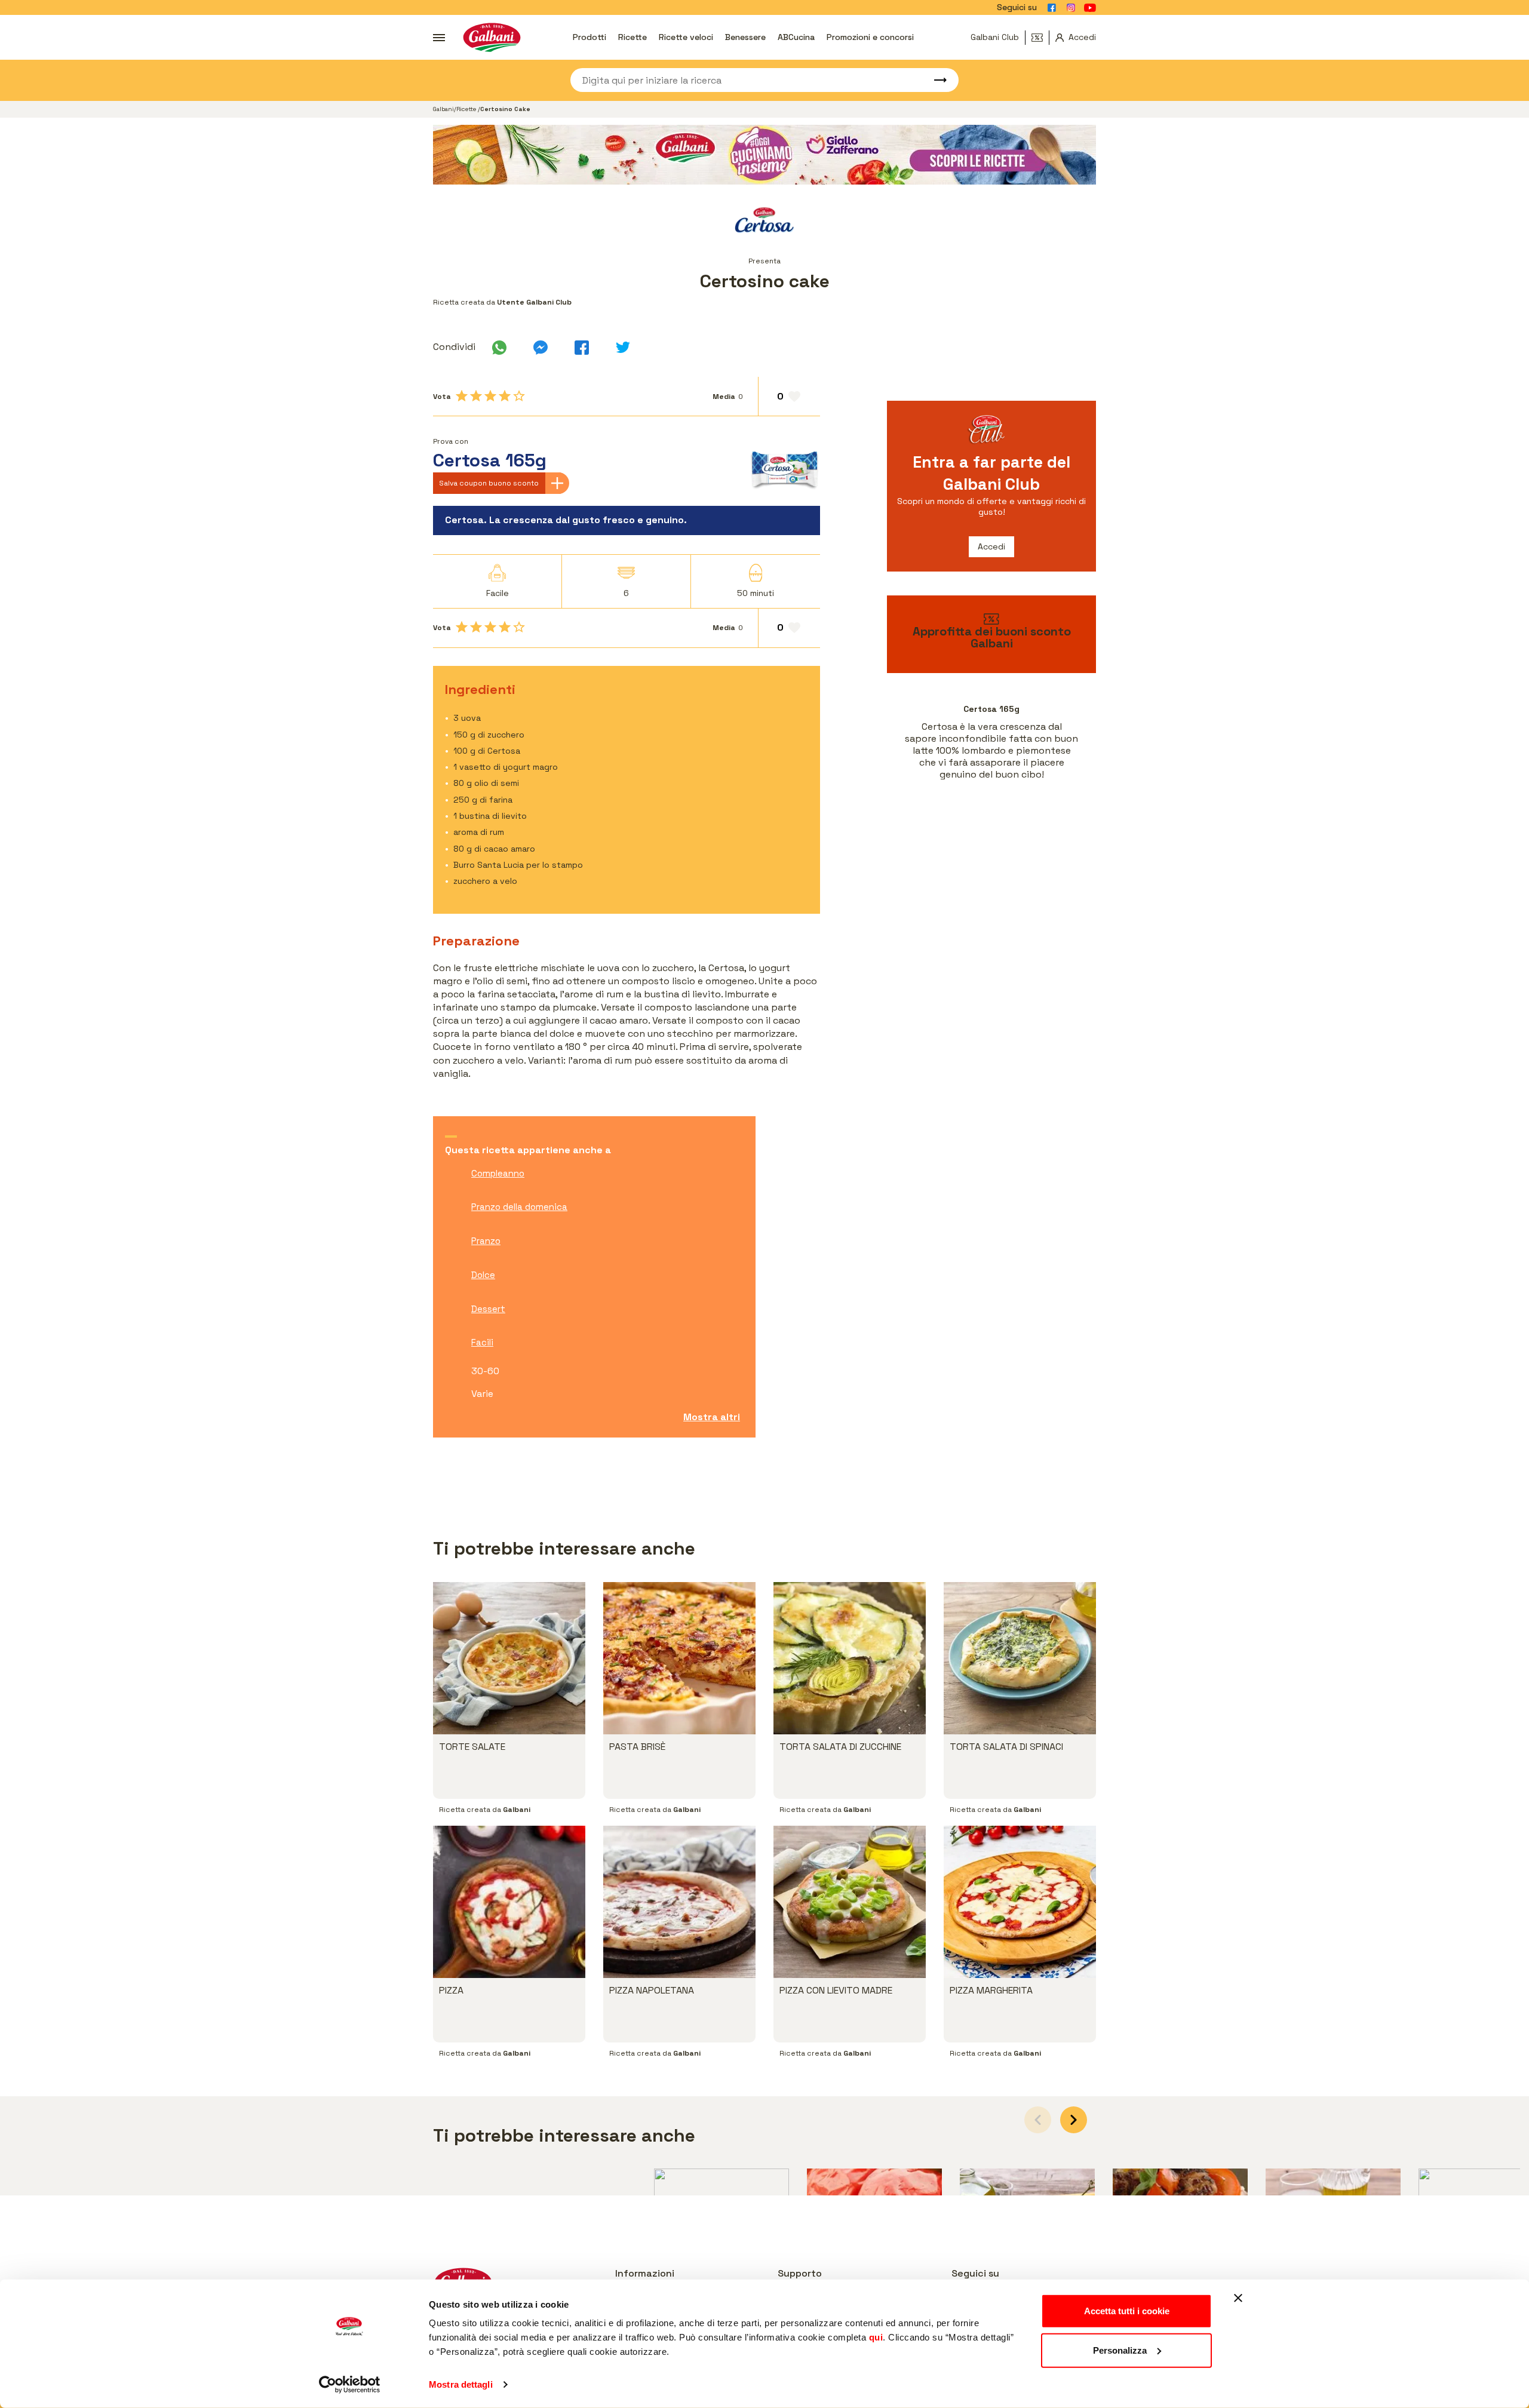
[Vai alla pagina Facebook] (1052, 8)
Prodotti (590, 37)
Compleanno (498, 1173)
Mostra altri (712, 1417)
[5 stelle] (519, 396)
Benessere (745, 37)
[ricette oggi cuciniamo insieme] (764, 155)
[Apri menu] (439, 38)
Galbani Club (995, 37)
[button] (1074, 2120)
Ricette (633, 37)
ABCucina (796, 37)
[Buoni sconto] (1040, 38)
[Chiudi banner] (1238, 2298)
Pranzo (486, 1241)
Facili (482, 1342)
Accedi (991, 546)
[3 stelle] (490, 396)
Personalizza (1120, 2350)
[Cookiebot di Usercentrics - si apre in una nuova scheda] (350, 2385)
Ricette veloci (686, 37)
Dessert (488, 1309)
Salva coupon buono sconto (489, 483)
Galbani (443, 109)
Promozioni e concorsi (870, 37)
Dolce (483, 1275)
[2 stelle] (476, 396)
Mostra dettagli (461, 2384)
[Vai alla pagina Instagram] (1071, 8)
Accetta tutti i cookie (1127, 2311)
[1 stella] (462, 396)
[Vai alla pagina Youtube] (1090, 8)
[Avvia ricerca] (935, 80)
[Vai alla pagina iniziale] (492, 37)
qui (876, 2337)
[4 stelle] (505, 396)
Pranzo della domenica (519, 1207)
